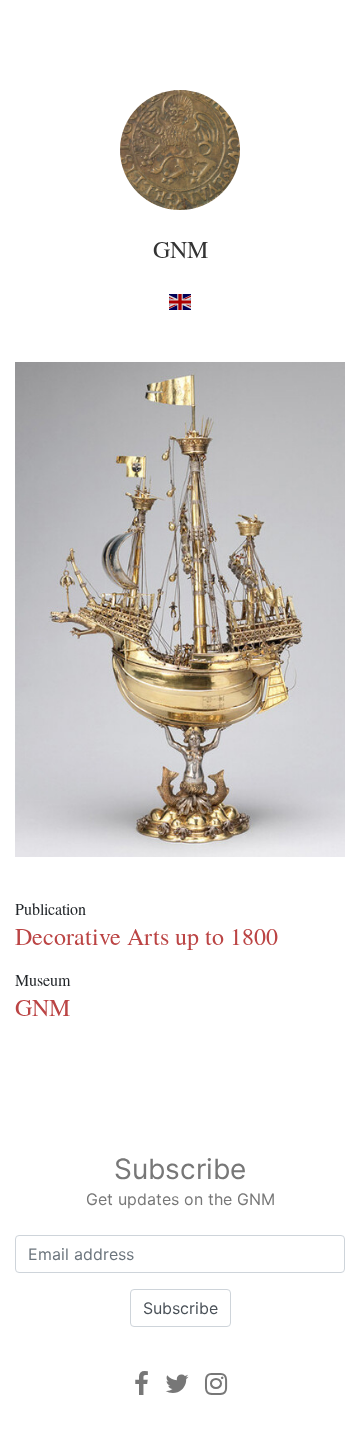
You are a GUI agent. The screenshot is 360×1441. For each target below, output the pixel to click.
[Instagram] (216, 1383)
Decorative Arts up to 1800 (146, 936)
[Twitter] (177, 1383)
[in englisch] (179, 300)
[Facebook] (141, 1383)
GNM (180, 249)
